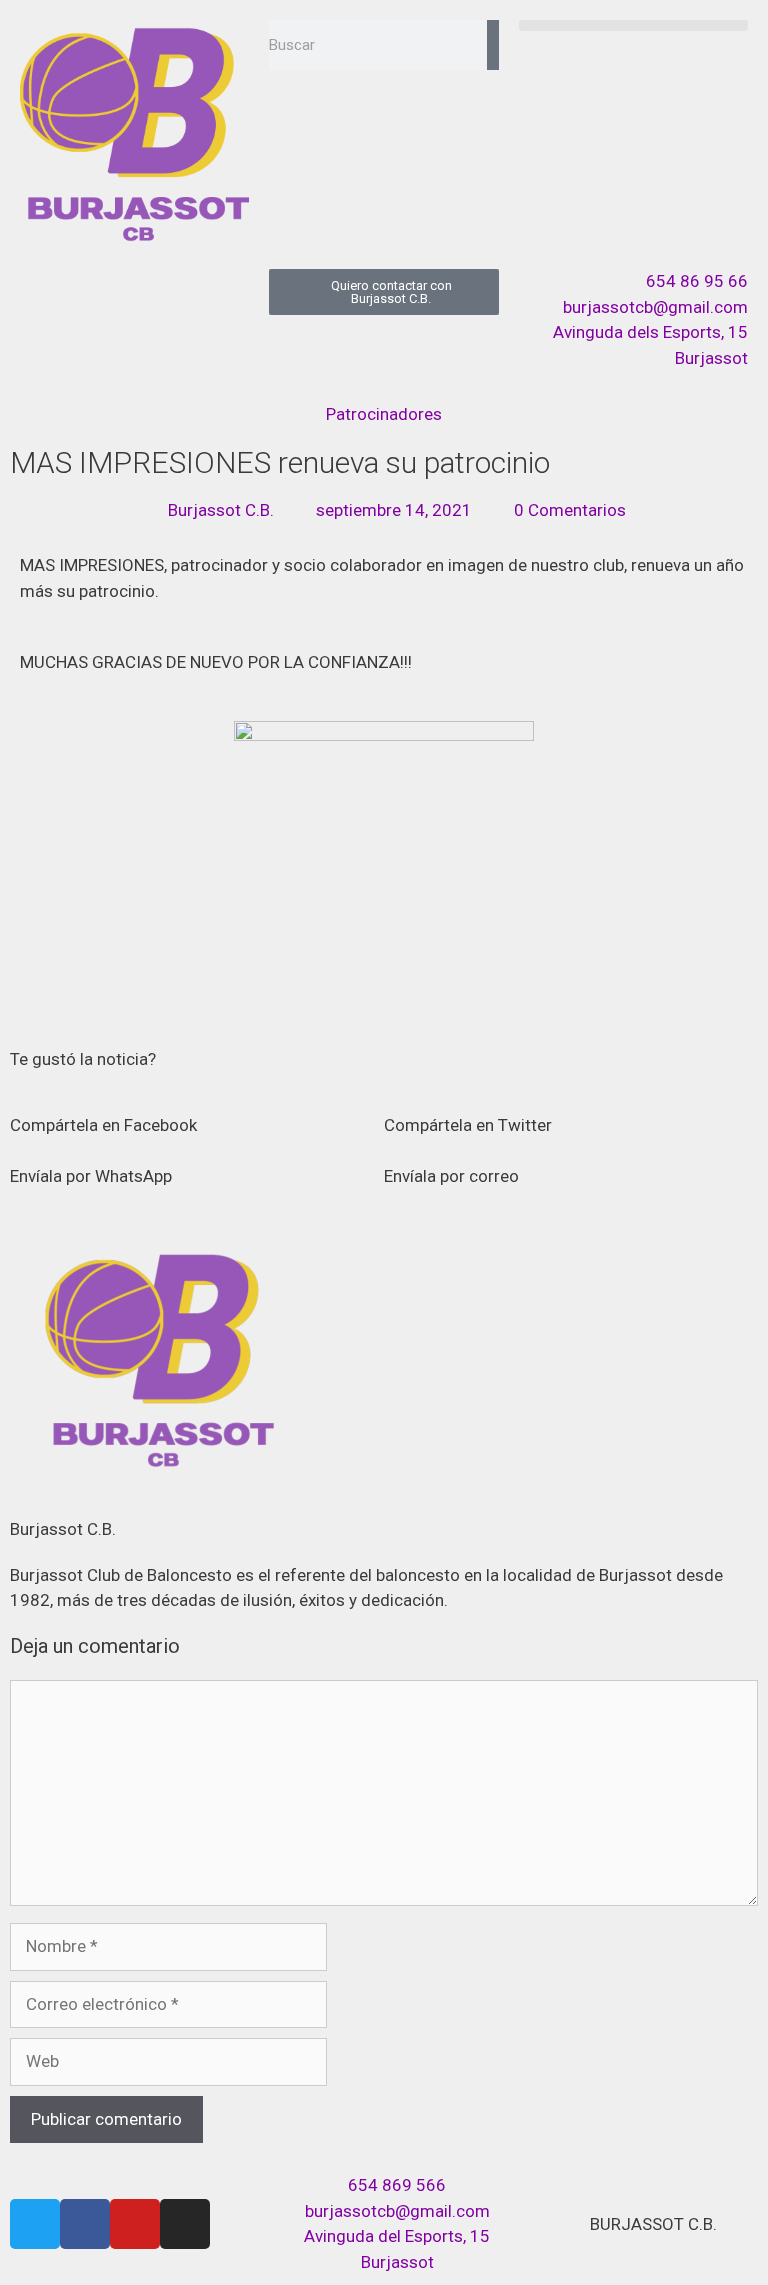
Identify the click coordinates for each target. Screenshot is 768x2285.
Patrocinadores (384, 414)
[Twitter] (35, 2224)
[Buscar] (492, 45)
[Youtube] (135, 2224)
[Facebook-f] (85, 2224)
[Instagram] (185, 2224)
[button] (633, 25)
